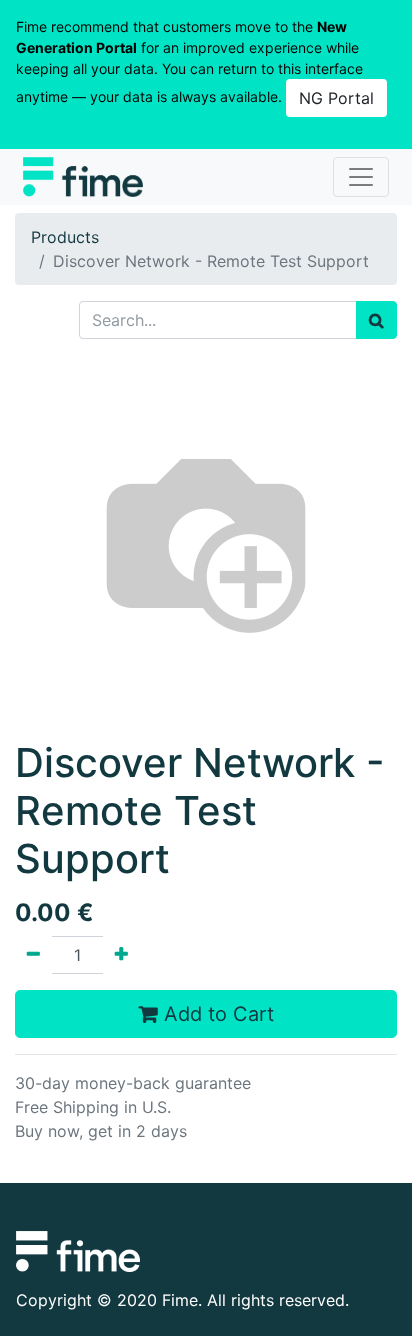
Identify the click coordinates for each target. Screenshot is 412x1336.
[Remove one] (33, 955)
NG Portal (336, 98)
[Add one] (121, 955)
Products (65, 237)
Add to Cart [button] (216, 1014)
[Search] (376, 320)
